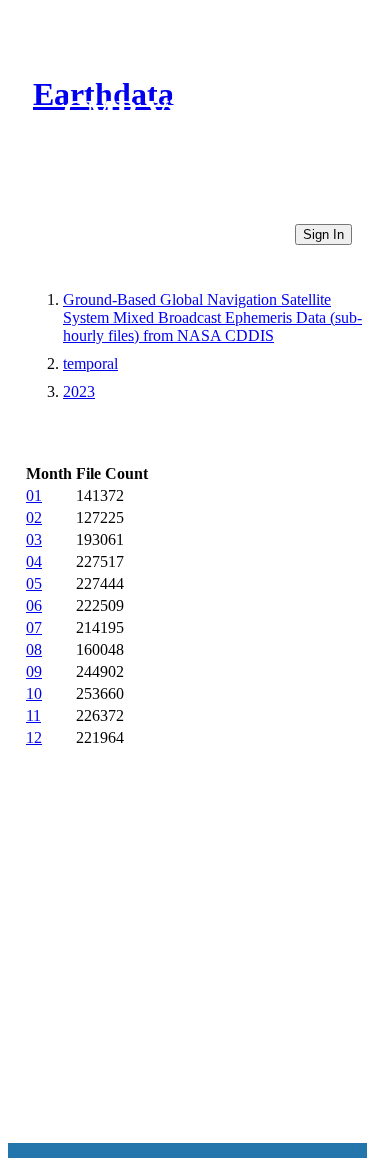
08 (34, 649)
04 (34, 561)
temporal (90, 363)
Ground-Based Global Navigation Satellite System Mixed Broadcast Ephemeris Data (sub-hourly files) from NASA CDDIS (212, 317)
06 (34, 605)
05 (34, 583)
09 (34, 671)
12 (34, 737)
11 (33, 715)
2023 (79, 391)
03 (34, 539)
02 (34, 517)
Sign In (323, 234)
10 (34, 693)
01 (34, 495)
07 (34, 627)
